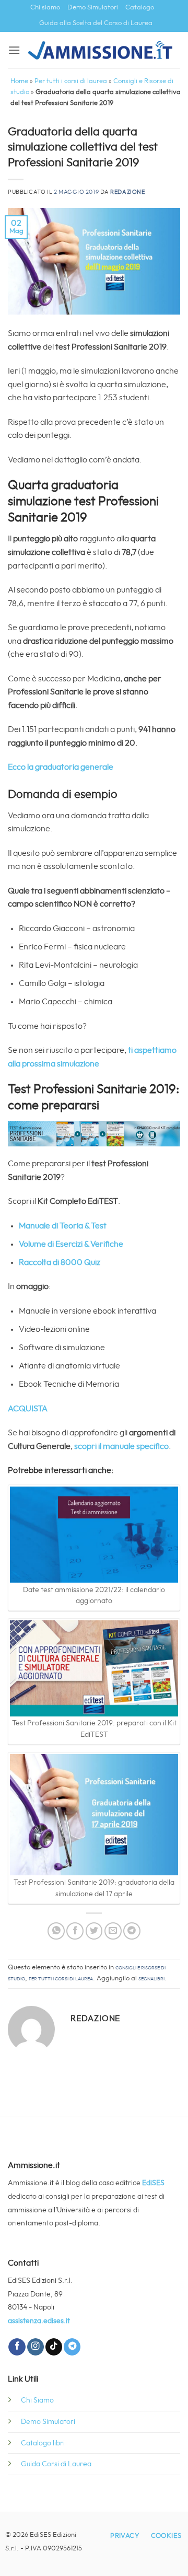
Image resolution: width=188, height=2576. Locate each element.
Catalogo (140, 8)
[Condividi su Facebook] (75, 1931)
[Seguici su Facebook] (17, 2347)
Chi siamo (45, 8)
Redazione (127, 192)
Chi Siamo (37, 2400)
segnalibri (151, 1979)
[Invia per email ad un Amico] (113, 1931)
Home (19, 81)
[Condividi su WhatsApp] (56, 1931)
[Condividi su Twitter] (94, 1931)
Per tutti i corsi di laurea (71, 81)
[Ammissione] (100, 50)
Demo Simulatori (93, 8)
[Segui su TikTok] (54, 2347)
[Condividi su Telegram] (132, 1931)
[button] (14, 50)
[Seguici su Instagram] (36, 2347)
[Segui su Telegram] (72, 2347)
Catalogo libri (43, 2443)
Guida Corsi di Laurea (56, 2464)
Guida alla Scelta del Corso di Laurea (96, 23)
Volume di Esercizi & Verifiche (71, 1244)
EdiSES (153, 2183)
